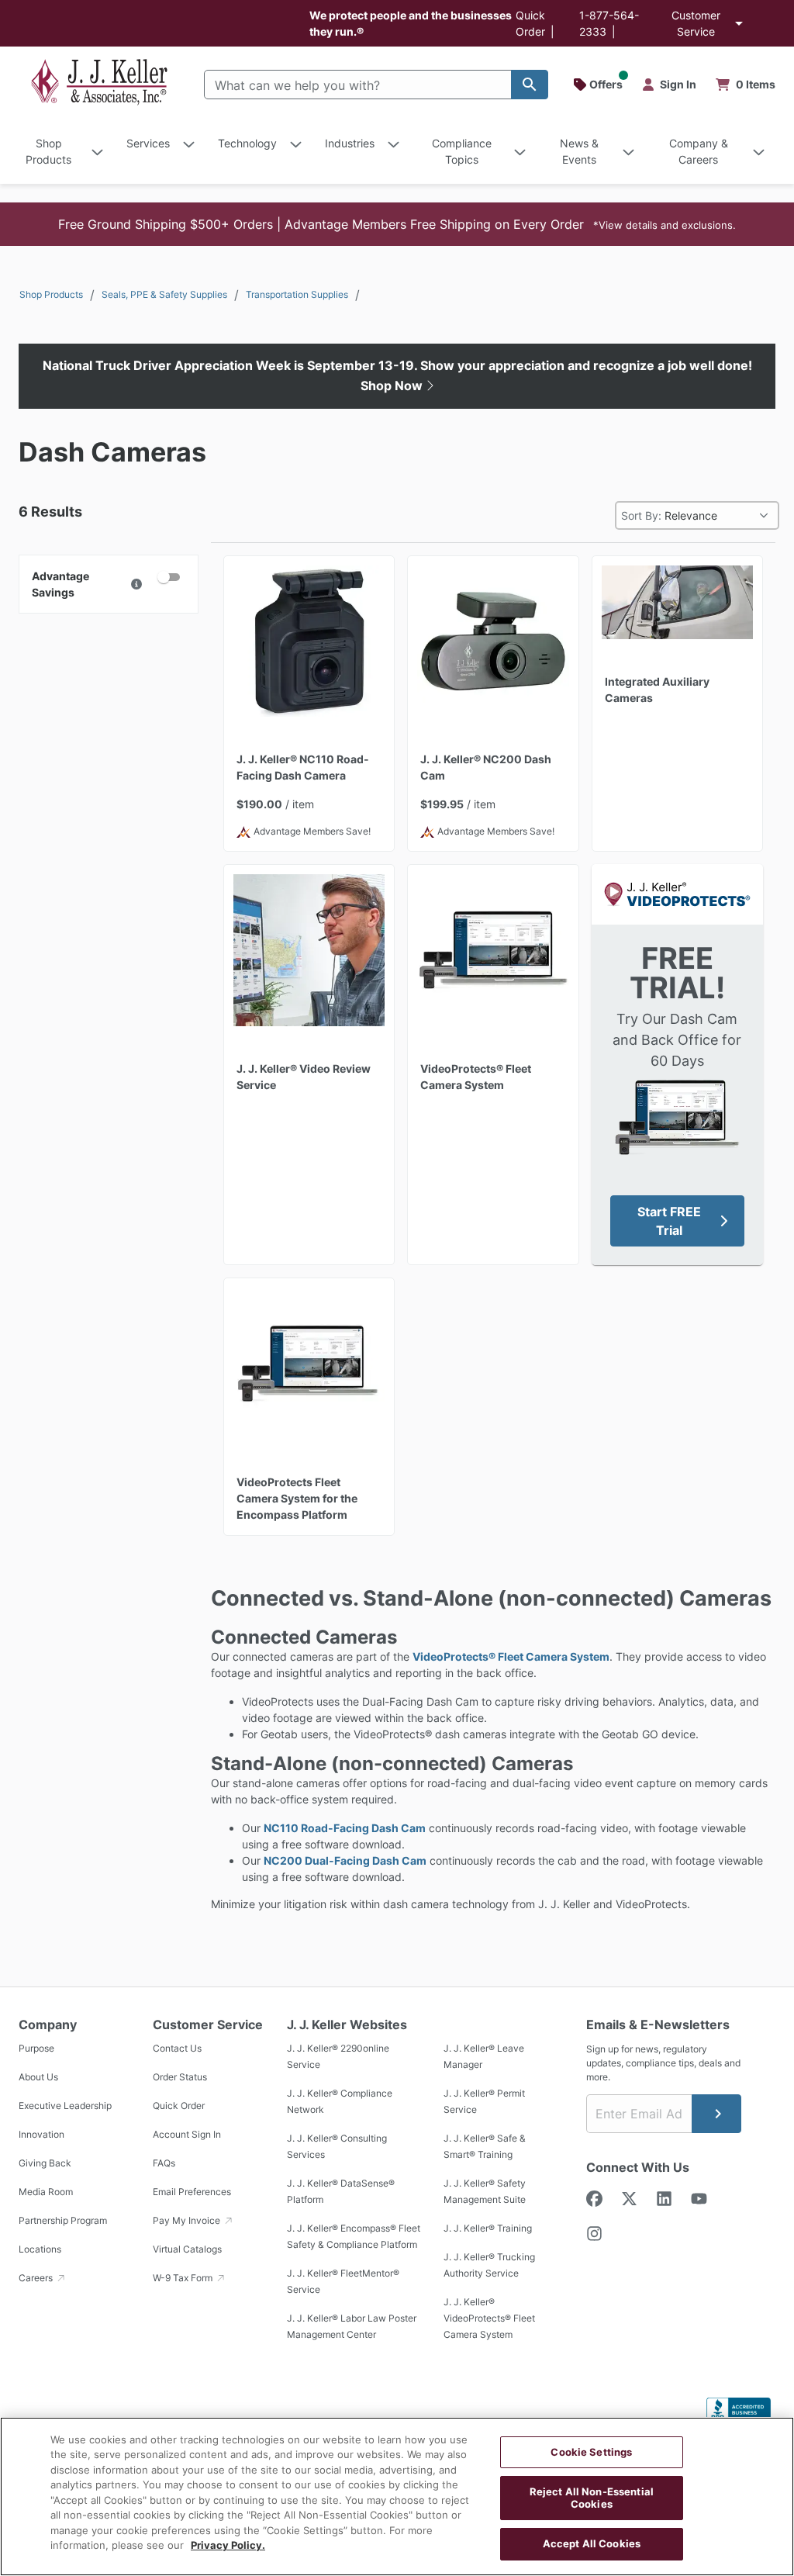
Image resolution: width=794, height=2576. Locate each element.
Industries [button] (350, 143)
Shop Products (51, 294)
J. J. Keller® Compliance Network (340, 2101)
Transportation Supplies (297, 294)
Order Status (180, 2077)
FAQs (164, 2163)
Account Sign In (187, 2134)
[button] (397, 224)
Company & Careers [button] (699, 151)
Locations (40, 2249)
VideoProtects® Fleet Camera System (511, 1656)
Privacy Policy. (228, 2545)
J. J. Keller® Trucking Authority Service (489, 2265)
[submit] (716, 2114)
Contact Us (177, 2048)
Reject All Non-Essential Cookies (592, 2498)
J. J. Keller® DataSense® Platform (341, 2191)
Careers (37, 2278)
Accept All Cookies (592, 2543)
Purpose (36, 2048)
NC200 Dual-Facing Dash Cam (345, 1860)
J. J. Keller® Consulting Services (337, 2146)
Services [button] (148, 143)
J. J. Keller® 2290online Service (338, 2056)
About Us (38, 2077)
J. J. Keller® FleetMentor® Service (343, 2281)
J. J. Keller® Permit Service (484, 2101)
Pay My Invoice (188, 2220)
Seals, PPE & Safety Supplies (164, 294)
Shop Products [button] (48, 151)
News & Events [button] (579, 151)
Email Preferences (192, 2192)
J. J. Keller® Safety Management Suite (485, 2191)
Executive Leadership (65, 2106)
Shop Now (393, 386)
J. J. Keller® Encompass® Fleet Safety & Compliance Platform (354, 2236)
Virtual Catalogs (187, 2249)
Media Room (46, 2192)
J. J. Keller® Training (488, 2228)
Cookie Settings (591, 2452)
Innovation (41, 2134)
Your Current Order (746, 85)
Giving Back (45, 2163)
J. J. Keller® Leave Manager (484, 2056)
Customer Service (696, 23)
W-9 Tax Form (184, 2278)
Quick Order (179, 2106)
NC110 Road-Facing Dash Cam (345, 1828)
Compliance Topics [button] (462, 151)
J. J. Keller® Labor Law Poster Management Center (352, 2326)
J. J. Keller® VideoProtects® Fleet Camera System (489, 2318)
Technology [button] (247, 143)
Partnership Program (63, 2220)
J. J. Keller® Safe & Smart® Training (485, 2146)
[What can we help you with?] (530, 85)
